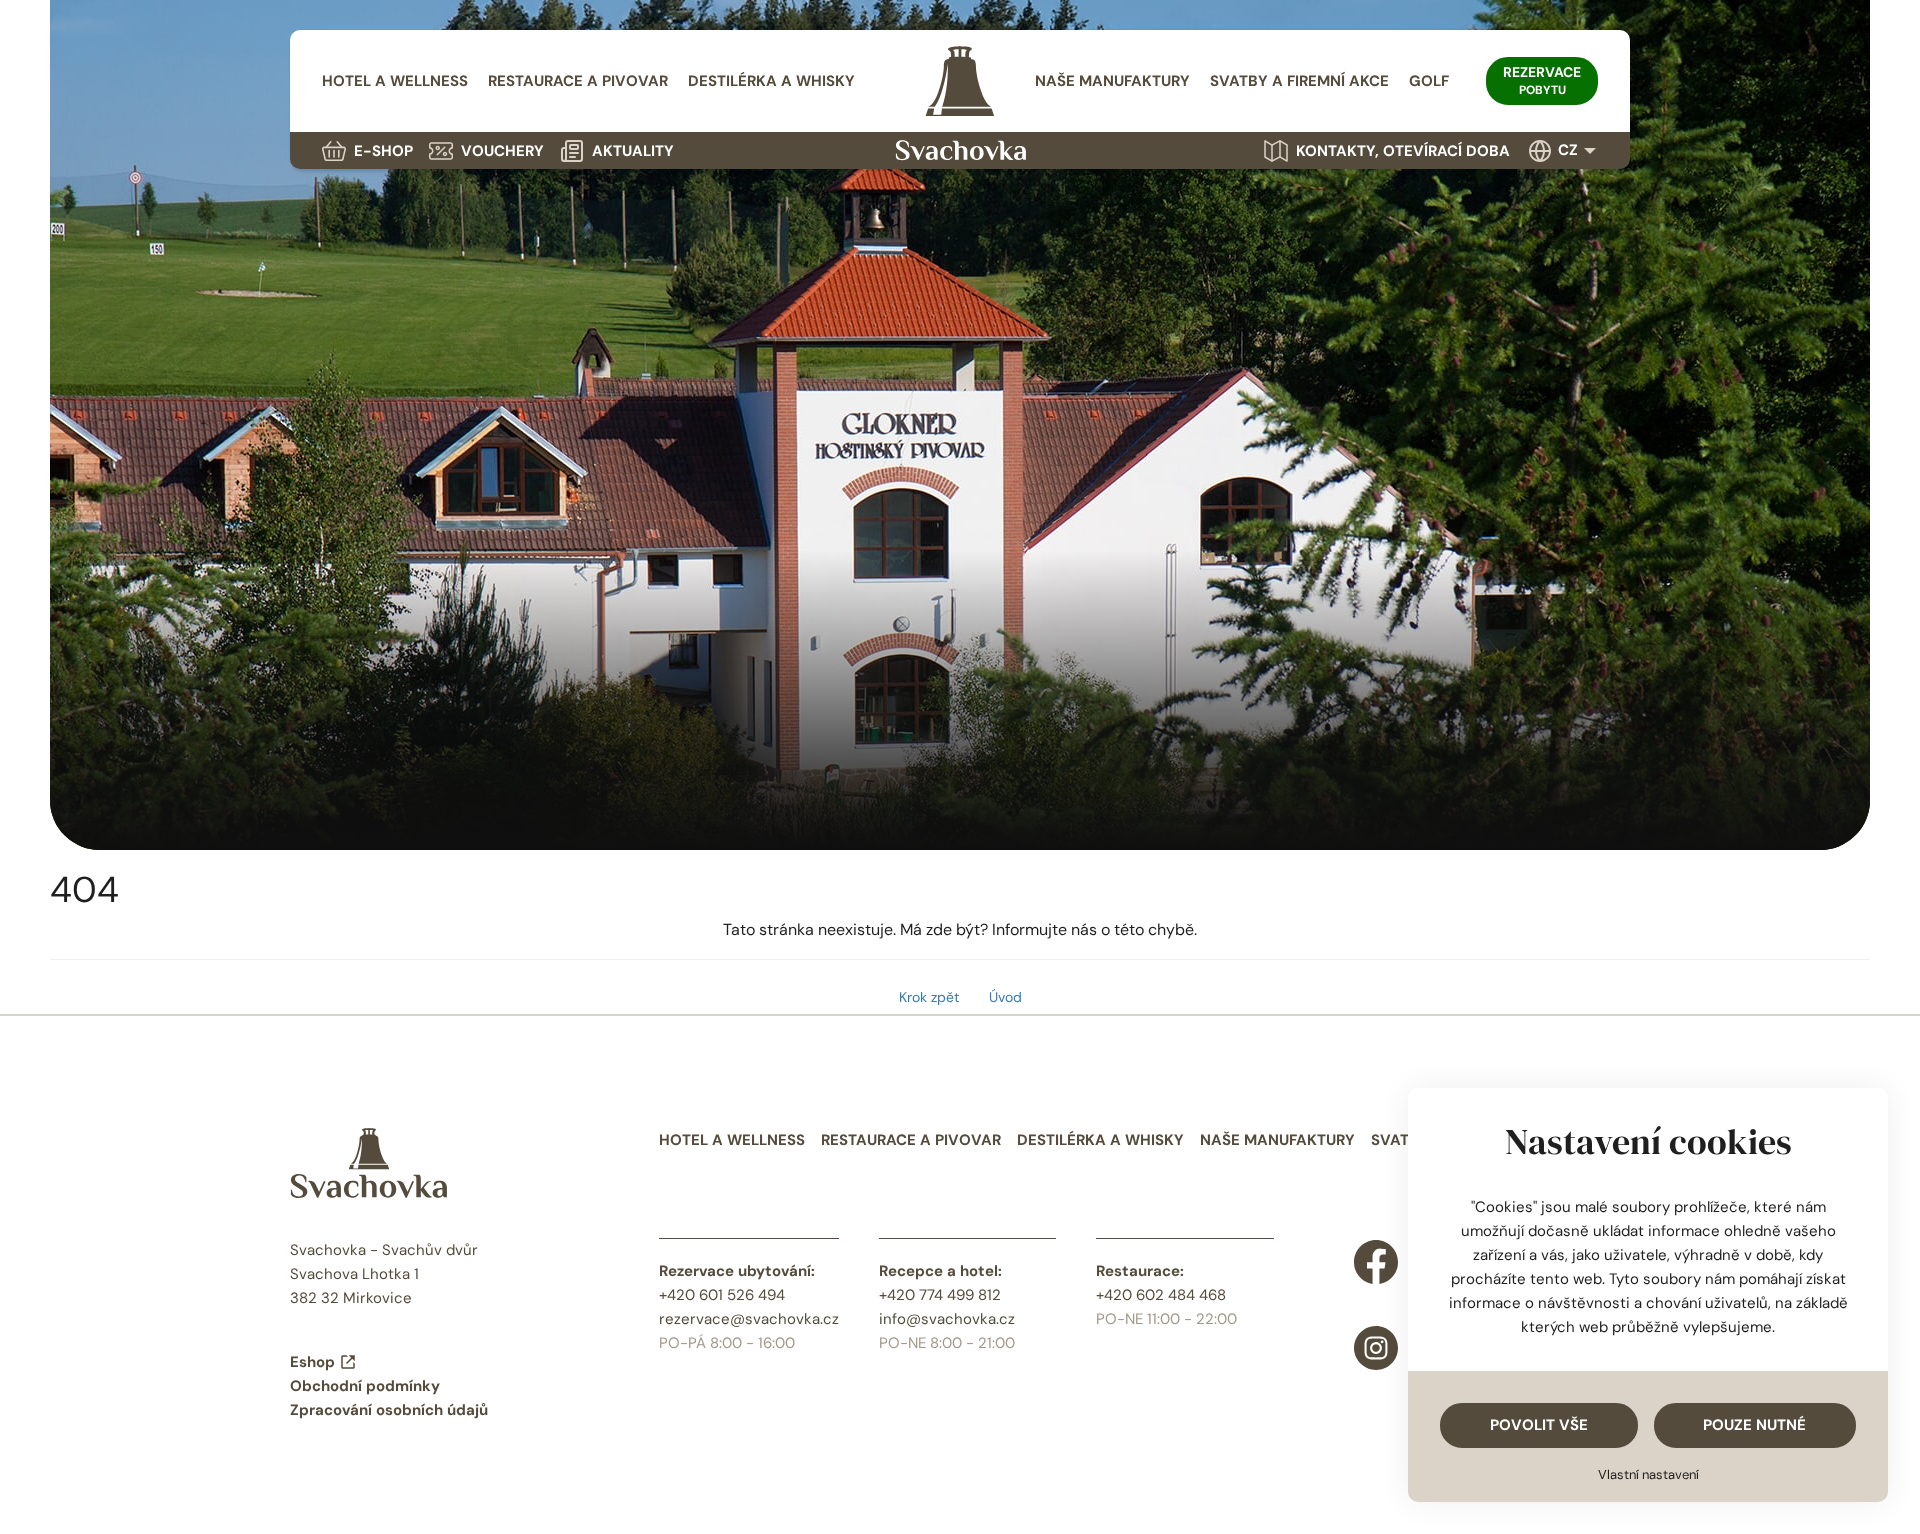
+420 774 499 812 (940, 1295)
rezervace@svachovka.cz (749, 1319)
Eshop (312, 1362)
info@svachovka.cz (947, 1319)
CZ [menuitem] (1568, 150)
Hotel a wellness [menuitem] (395, 81)
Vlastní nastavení (1648, 1474)
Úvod (1005, 997)
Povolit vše (1539, 1425)
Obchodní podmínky (365, 1386)
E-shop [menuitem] (383, 151)
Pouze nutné (1754, 1425)
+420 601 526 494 (722, 1295)
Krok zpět (929, 997)
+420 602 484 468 (1161, 1295)
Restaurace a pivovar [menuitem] (578, 81)
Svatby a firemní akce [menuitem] (1299, 81)
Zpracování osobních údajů (389, 1410)
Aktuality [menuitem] (633, 151)
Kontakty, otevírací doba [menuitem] (1403, 151)
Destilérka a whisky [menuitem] (771, 81)
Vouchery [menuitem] (502, 151)
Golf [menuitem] (1429, 81)
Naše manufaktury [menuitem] (1112, 81)
